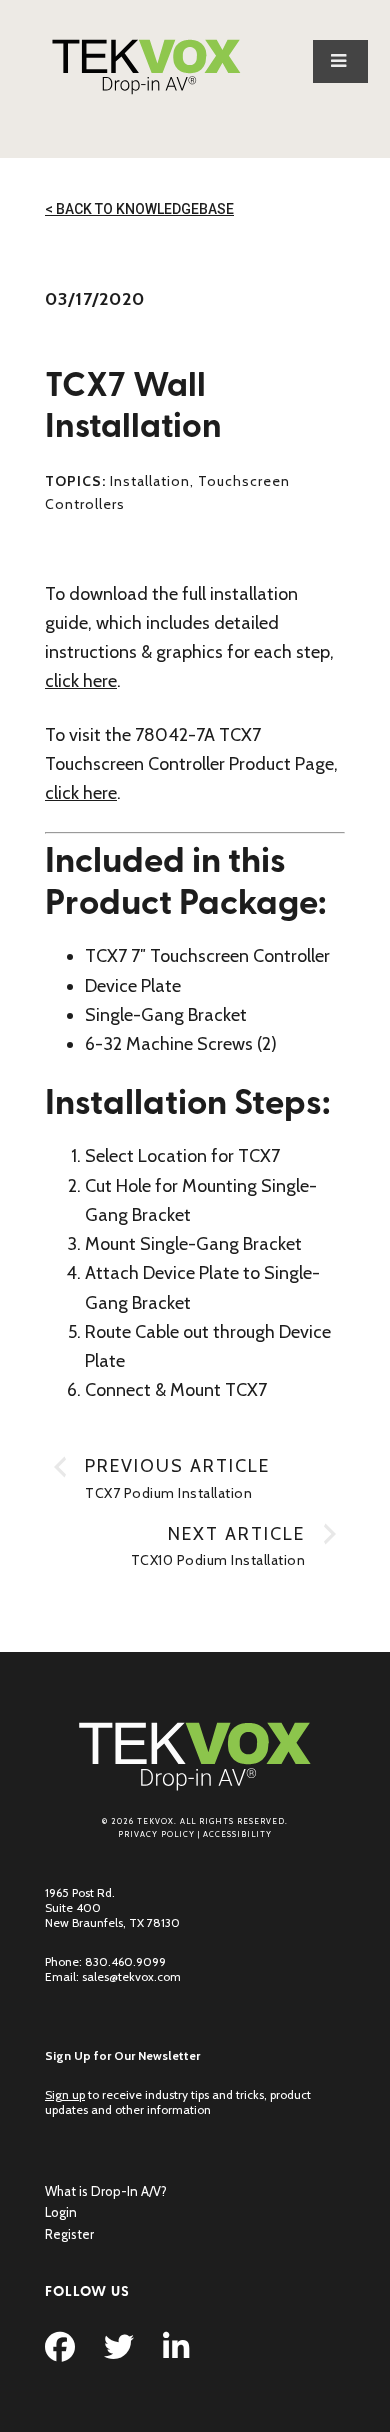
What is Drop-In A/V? (106, 2191)
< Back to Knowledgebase (139, 209)
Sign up (65, 2094)
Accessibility (237, 1834)
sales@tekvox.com (131, 1976)
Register (69, 2234)
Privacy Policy (156, 1834)
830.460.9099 (125, 1961)
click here (81, 681)
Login (61, 2212)
